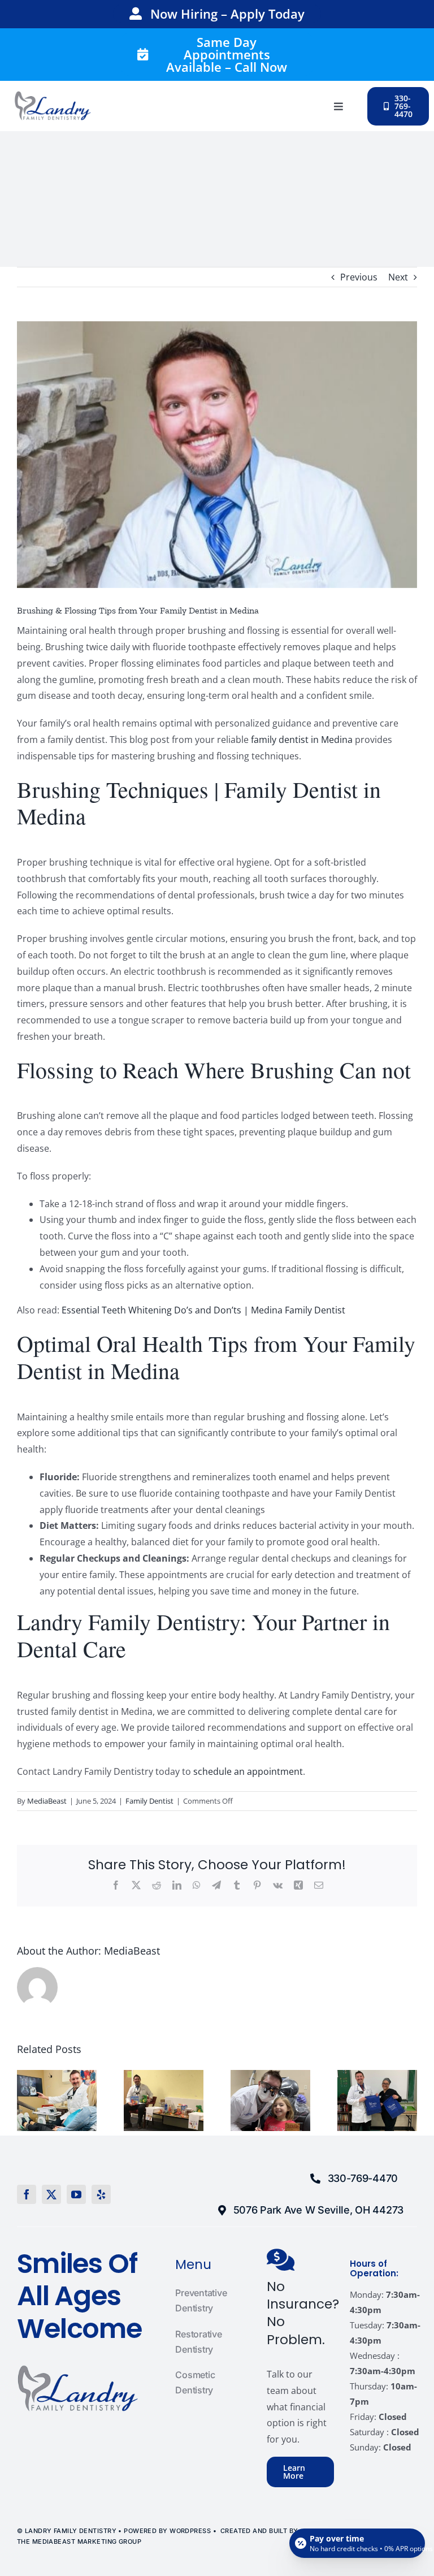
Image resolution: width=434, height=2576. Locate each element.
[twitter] (51, 2194)
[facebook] (27, 2194)
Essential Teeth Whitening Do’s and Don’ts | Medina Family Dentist (203, 1310)
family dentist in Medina (302, 740)
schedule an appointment (248, 1771)
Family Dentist (149, 1801)
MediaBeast (47, 1801)
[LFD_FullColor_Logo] (53, 96)
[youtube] (76, 2194)
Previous (359, 277)
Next (398, 277)
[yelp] (101, 2194)
